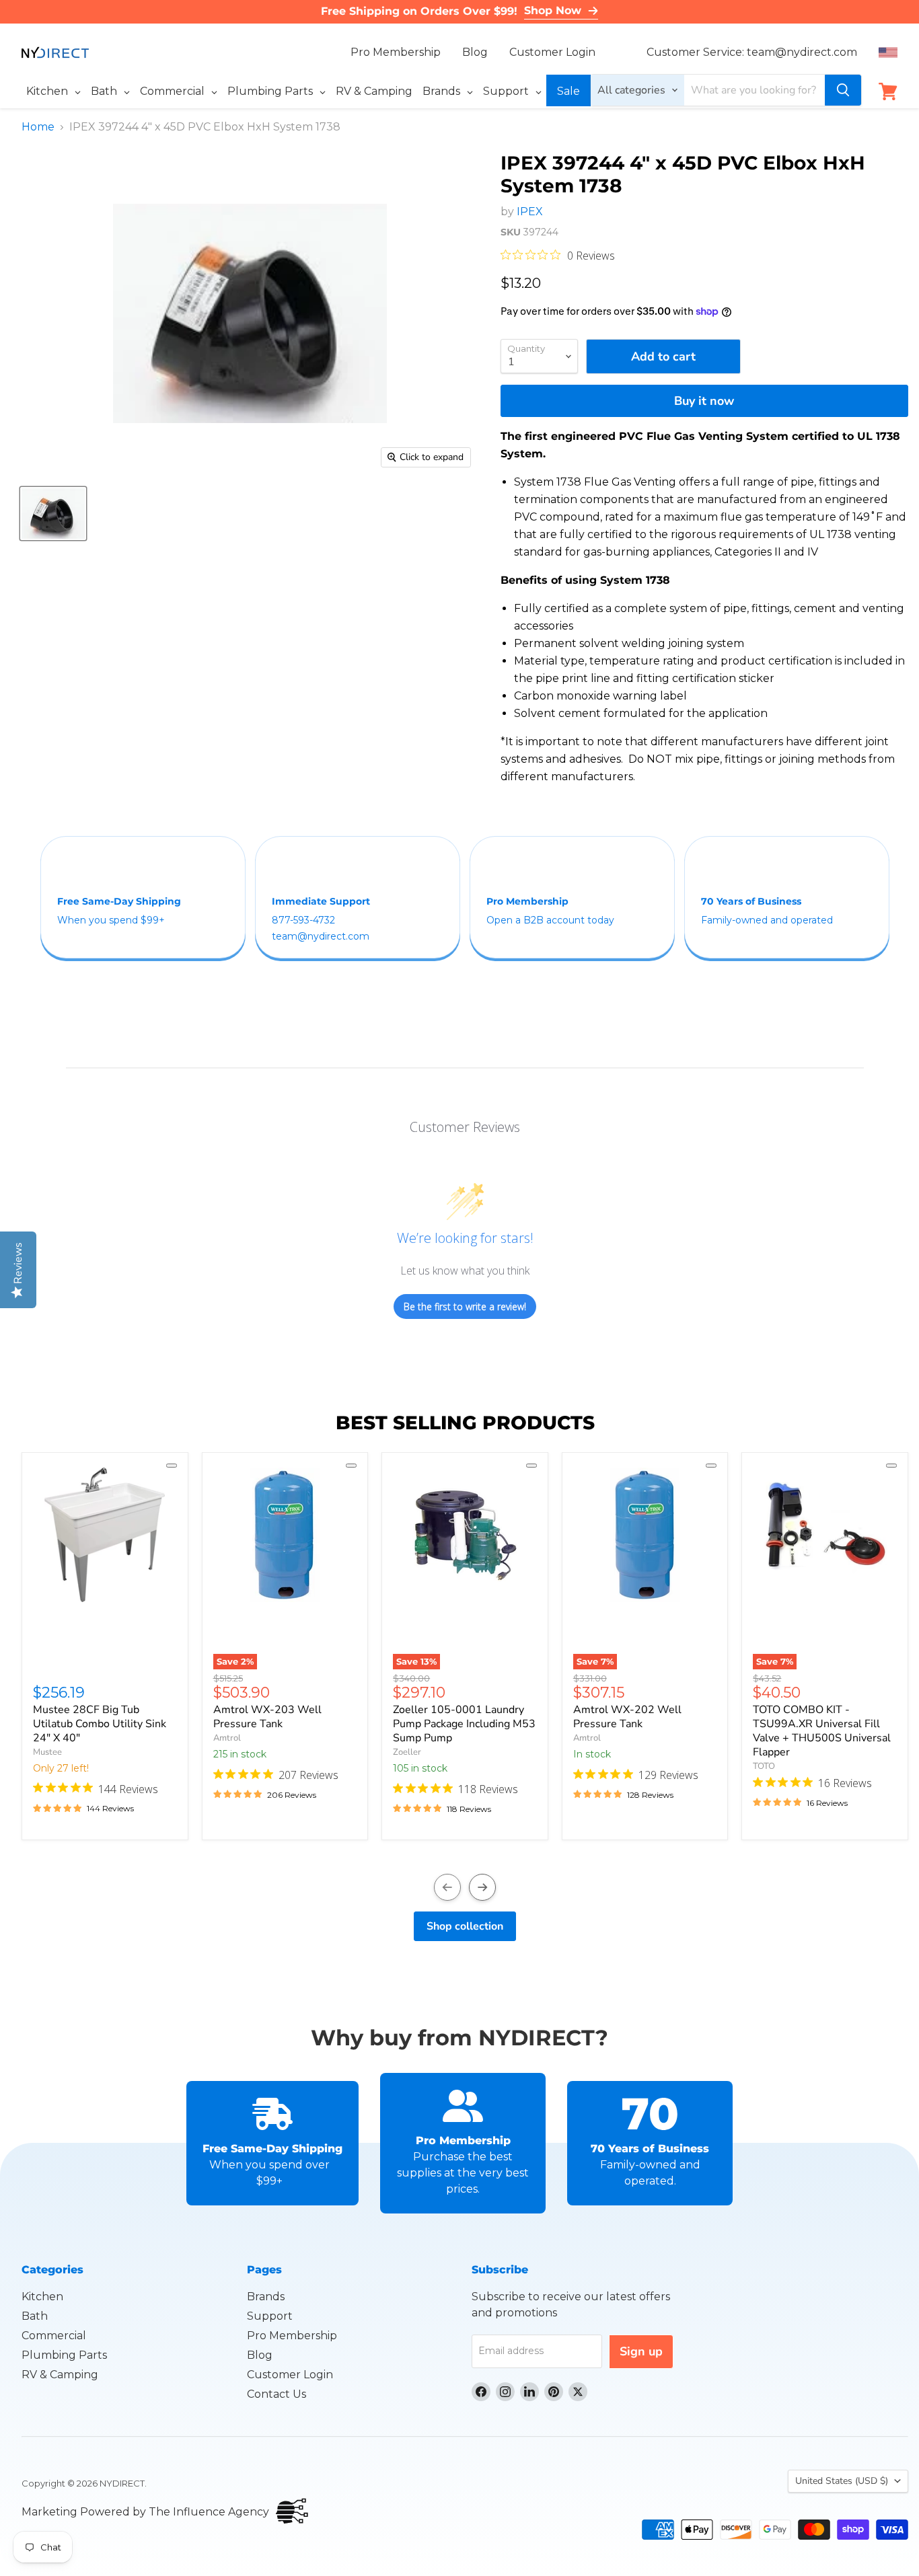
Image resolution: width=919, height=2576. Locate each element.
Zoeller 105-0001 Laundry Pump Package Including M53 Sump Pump (464, 1724)
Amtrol (227, 1738)
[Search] (843, 90)
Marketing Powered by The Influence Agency (145, 2512)
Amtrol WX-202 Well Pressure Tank (627, 1717)
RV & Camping (60, 2375)
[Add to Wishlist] (172, 1466)
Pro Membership (396, 52)
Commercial (54, 2336)
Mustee (47, 1752)
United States (842, 2481)
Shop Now (553, 10)
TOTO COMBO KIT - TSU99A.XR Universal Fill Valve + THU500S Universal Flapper (822, 1731)
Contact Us (277, 2394)
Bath (35, 2316)
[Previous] (447, 1887)
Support (270, 2316)
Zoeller (407, 1752)
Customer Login (552, 52)
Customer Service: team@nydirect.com (752, 52)
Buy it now (704, 401)
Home (38, 127)
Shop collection (465, 1926)
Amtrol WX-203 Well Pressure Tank (267, 1717)
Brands (266, 2297)
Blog (475, 52)
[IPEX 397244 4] (53, 514)
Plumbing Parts (64, 2355)
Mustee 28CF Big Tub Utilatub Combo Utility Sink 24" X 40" (100, 1724)
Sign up (641, 2351)
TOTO (764, 1766)
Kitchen (42, 2297)
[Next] (482, 1887)
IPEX (530, 212)
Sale (568, 91)
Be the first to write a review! (465, 1306)
